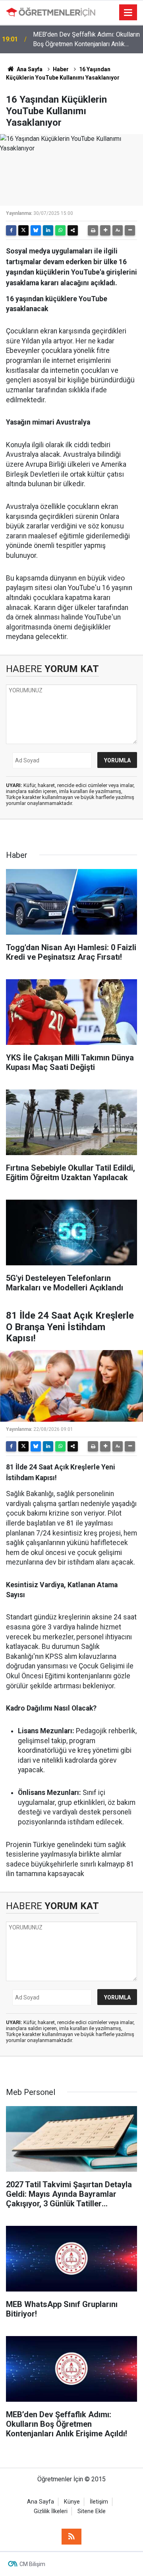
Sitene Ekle (92, 2511)
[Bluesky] (36, 230)
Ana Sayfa (29, 69)
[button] (105, 230)
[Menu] (128, 13)
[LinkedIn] (48, 230)
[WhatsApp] (60, 230)
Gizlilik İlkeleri (51, 2511)
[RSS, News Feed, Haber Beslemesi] (71, 2537)
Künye (72, 2502)
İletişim (99, 2502)
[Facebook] (11, 230)
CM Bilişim (32, 2564)
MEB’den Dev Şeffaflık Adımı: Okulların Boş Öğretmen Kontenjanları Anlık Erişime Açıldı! (86, 40)
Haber (61, 69)
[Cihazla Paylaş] (73, 230)
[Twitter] (23, 230)
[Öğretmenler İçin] (51, 12)
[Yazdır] (93, 230)
